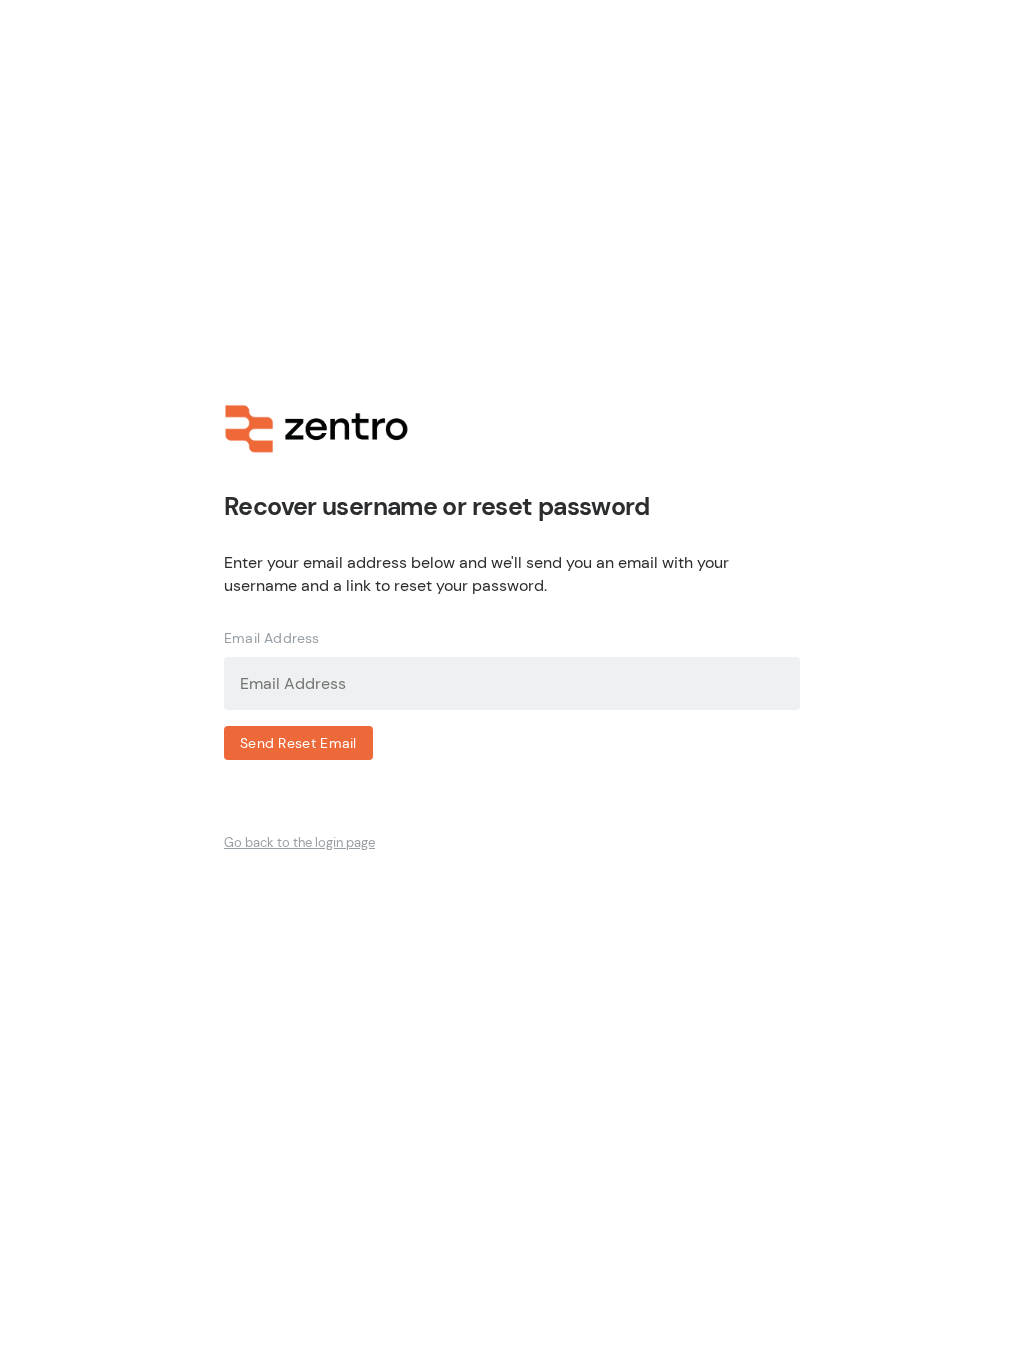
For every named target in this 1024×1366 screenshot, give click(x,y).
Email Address (272, 638)
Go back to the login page (299, 842)
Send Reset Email (298, 743)
